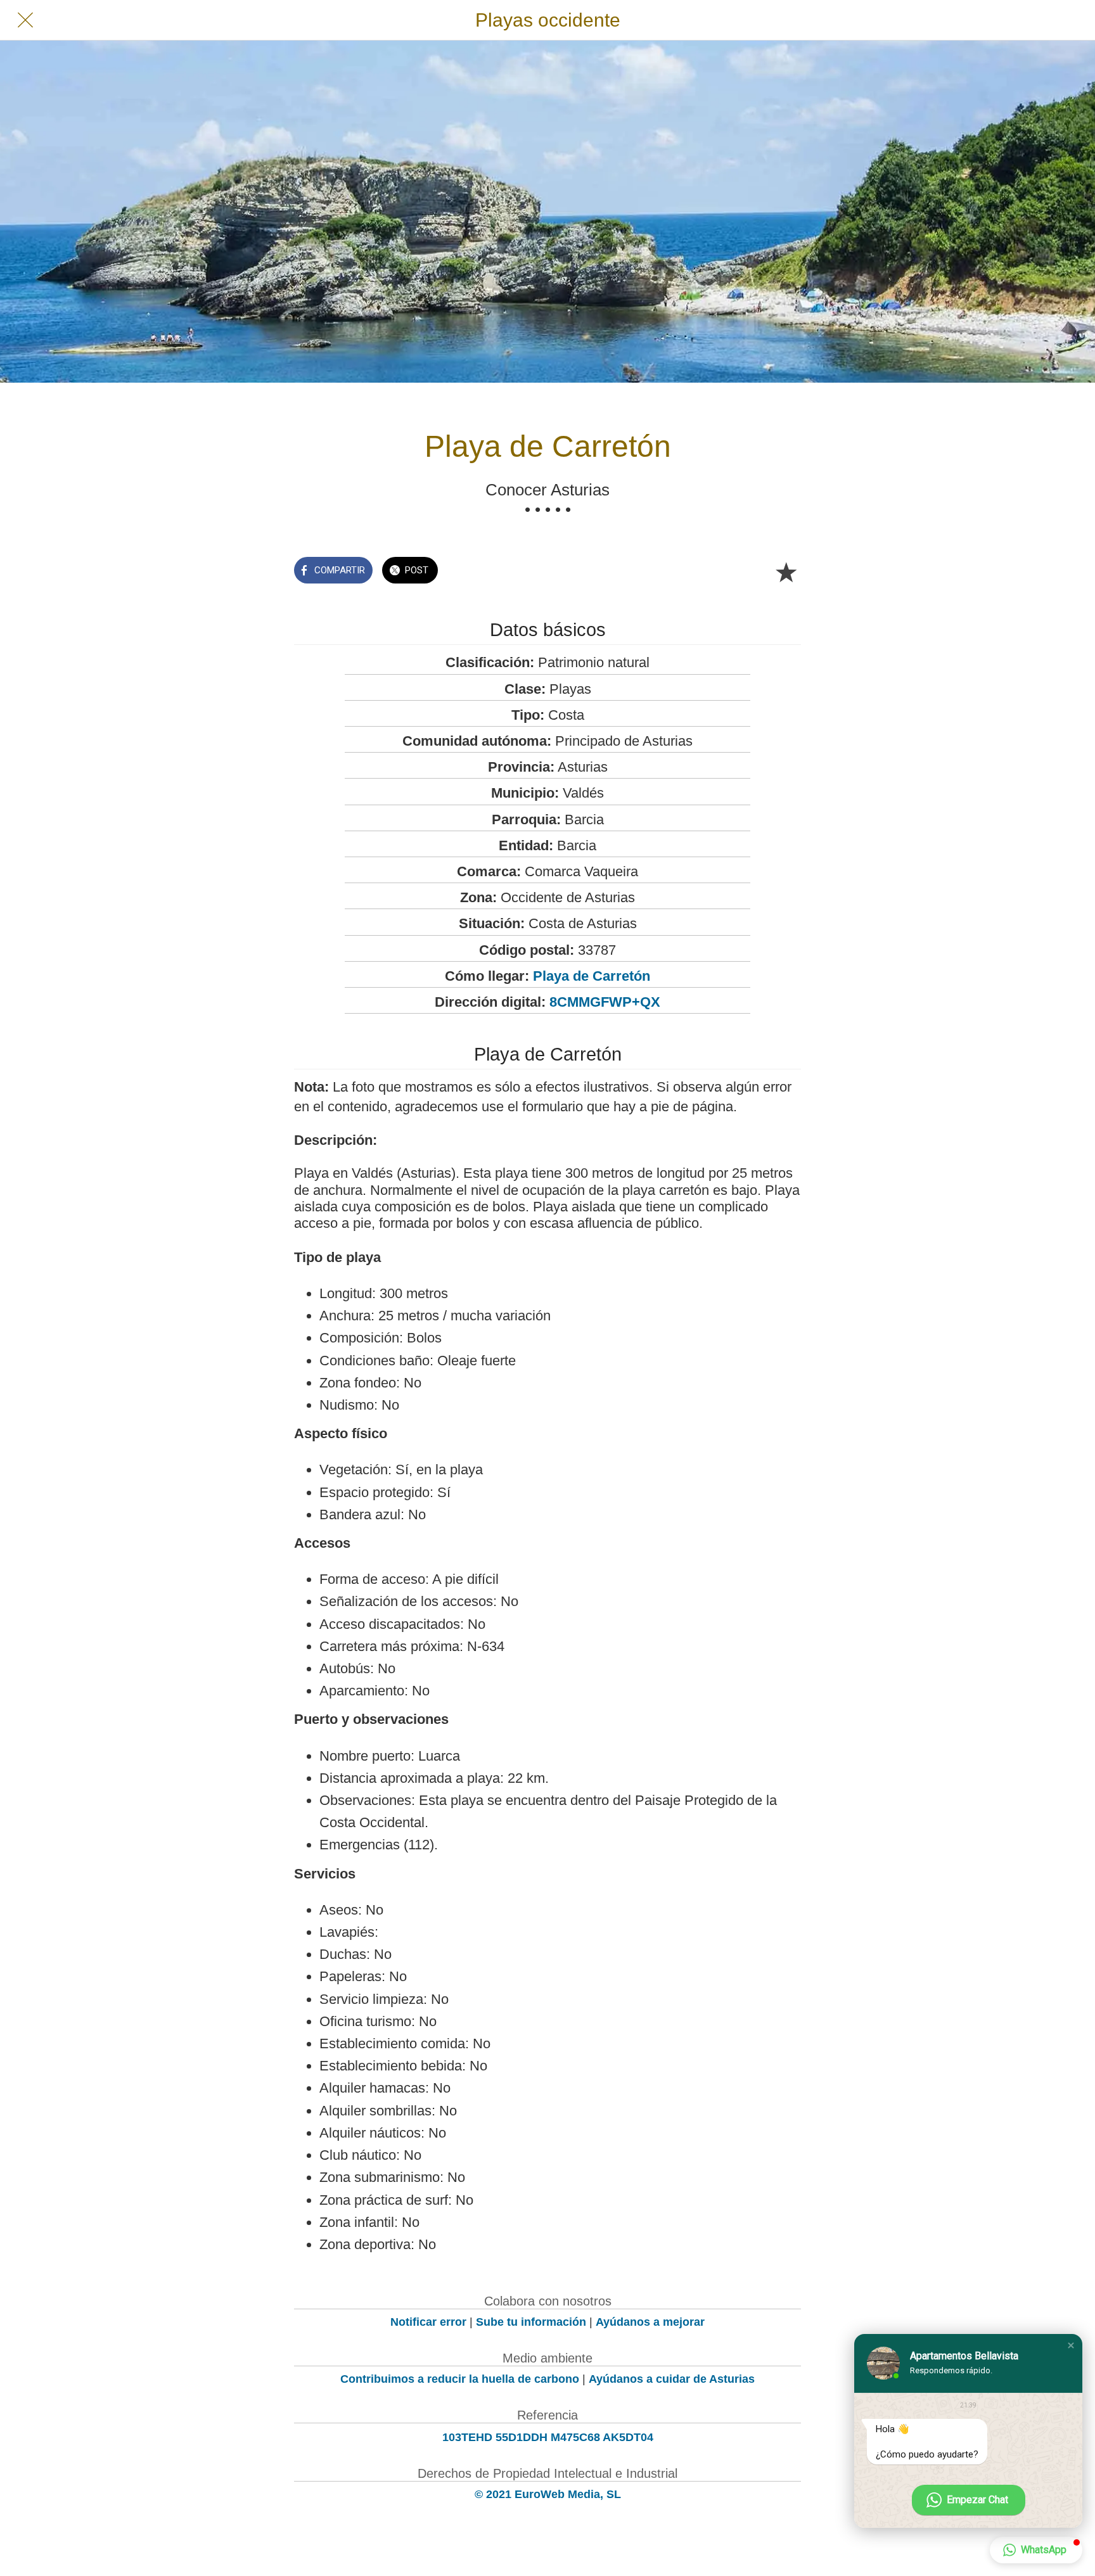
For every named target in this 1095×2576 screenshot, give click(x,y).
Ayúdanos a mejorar (650, 2322)
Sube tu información (531, 2322)
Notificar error (428, 2322)
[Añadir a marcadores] (786, 571)
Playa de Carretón (592, 976)
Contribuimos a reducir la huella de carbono (460, 2379)
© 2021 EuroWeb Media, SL (548, 2494)
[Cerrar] (25, 20)
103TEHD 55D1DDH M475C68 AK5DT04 (548, 2437)
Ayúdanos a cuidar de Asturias (672, 2379)
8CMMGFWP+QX (605, 1002)
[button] (1071, 2345)
